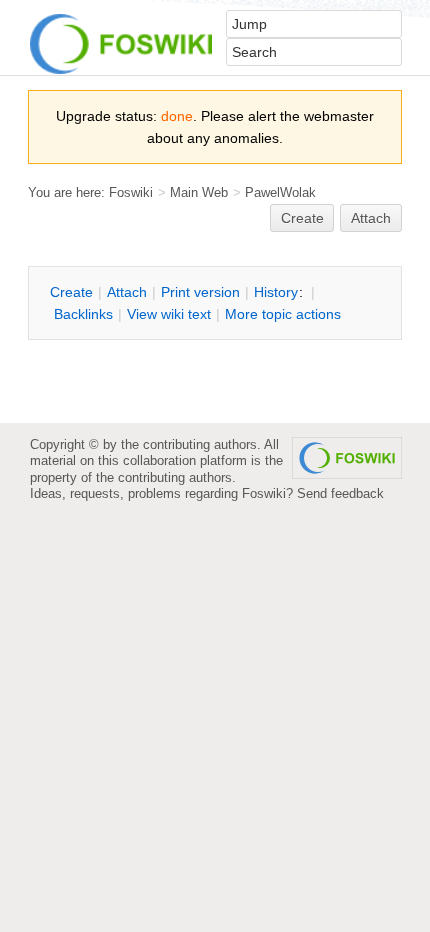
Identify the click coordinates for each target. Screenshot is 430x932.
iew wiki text (169, 314)
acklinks (83, 314)
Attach (371, 218)
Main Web (199, 192)
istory (276, 292)
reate (302, 218)
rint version (200, 292)
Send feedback (340, 493)
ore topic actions (283, 314)
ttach (127, 292)
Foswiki (131, 192)
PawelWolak (280, 192)
